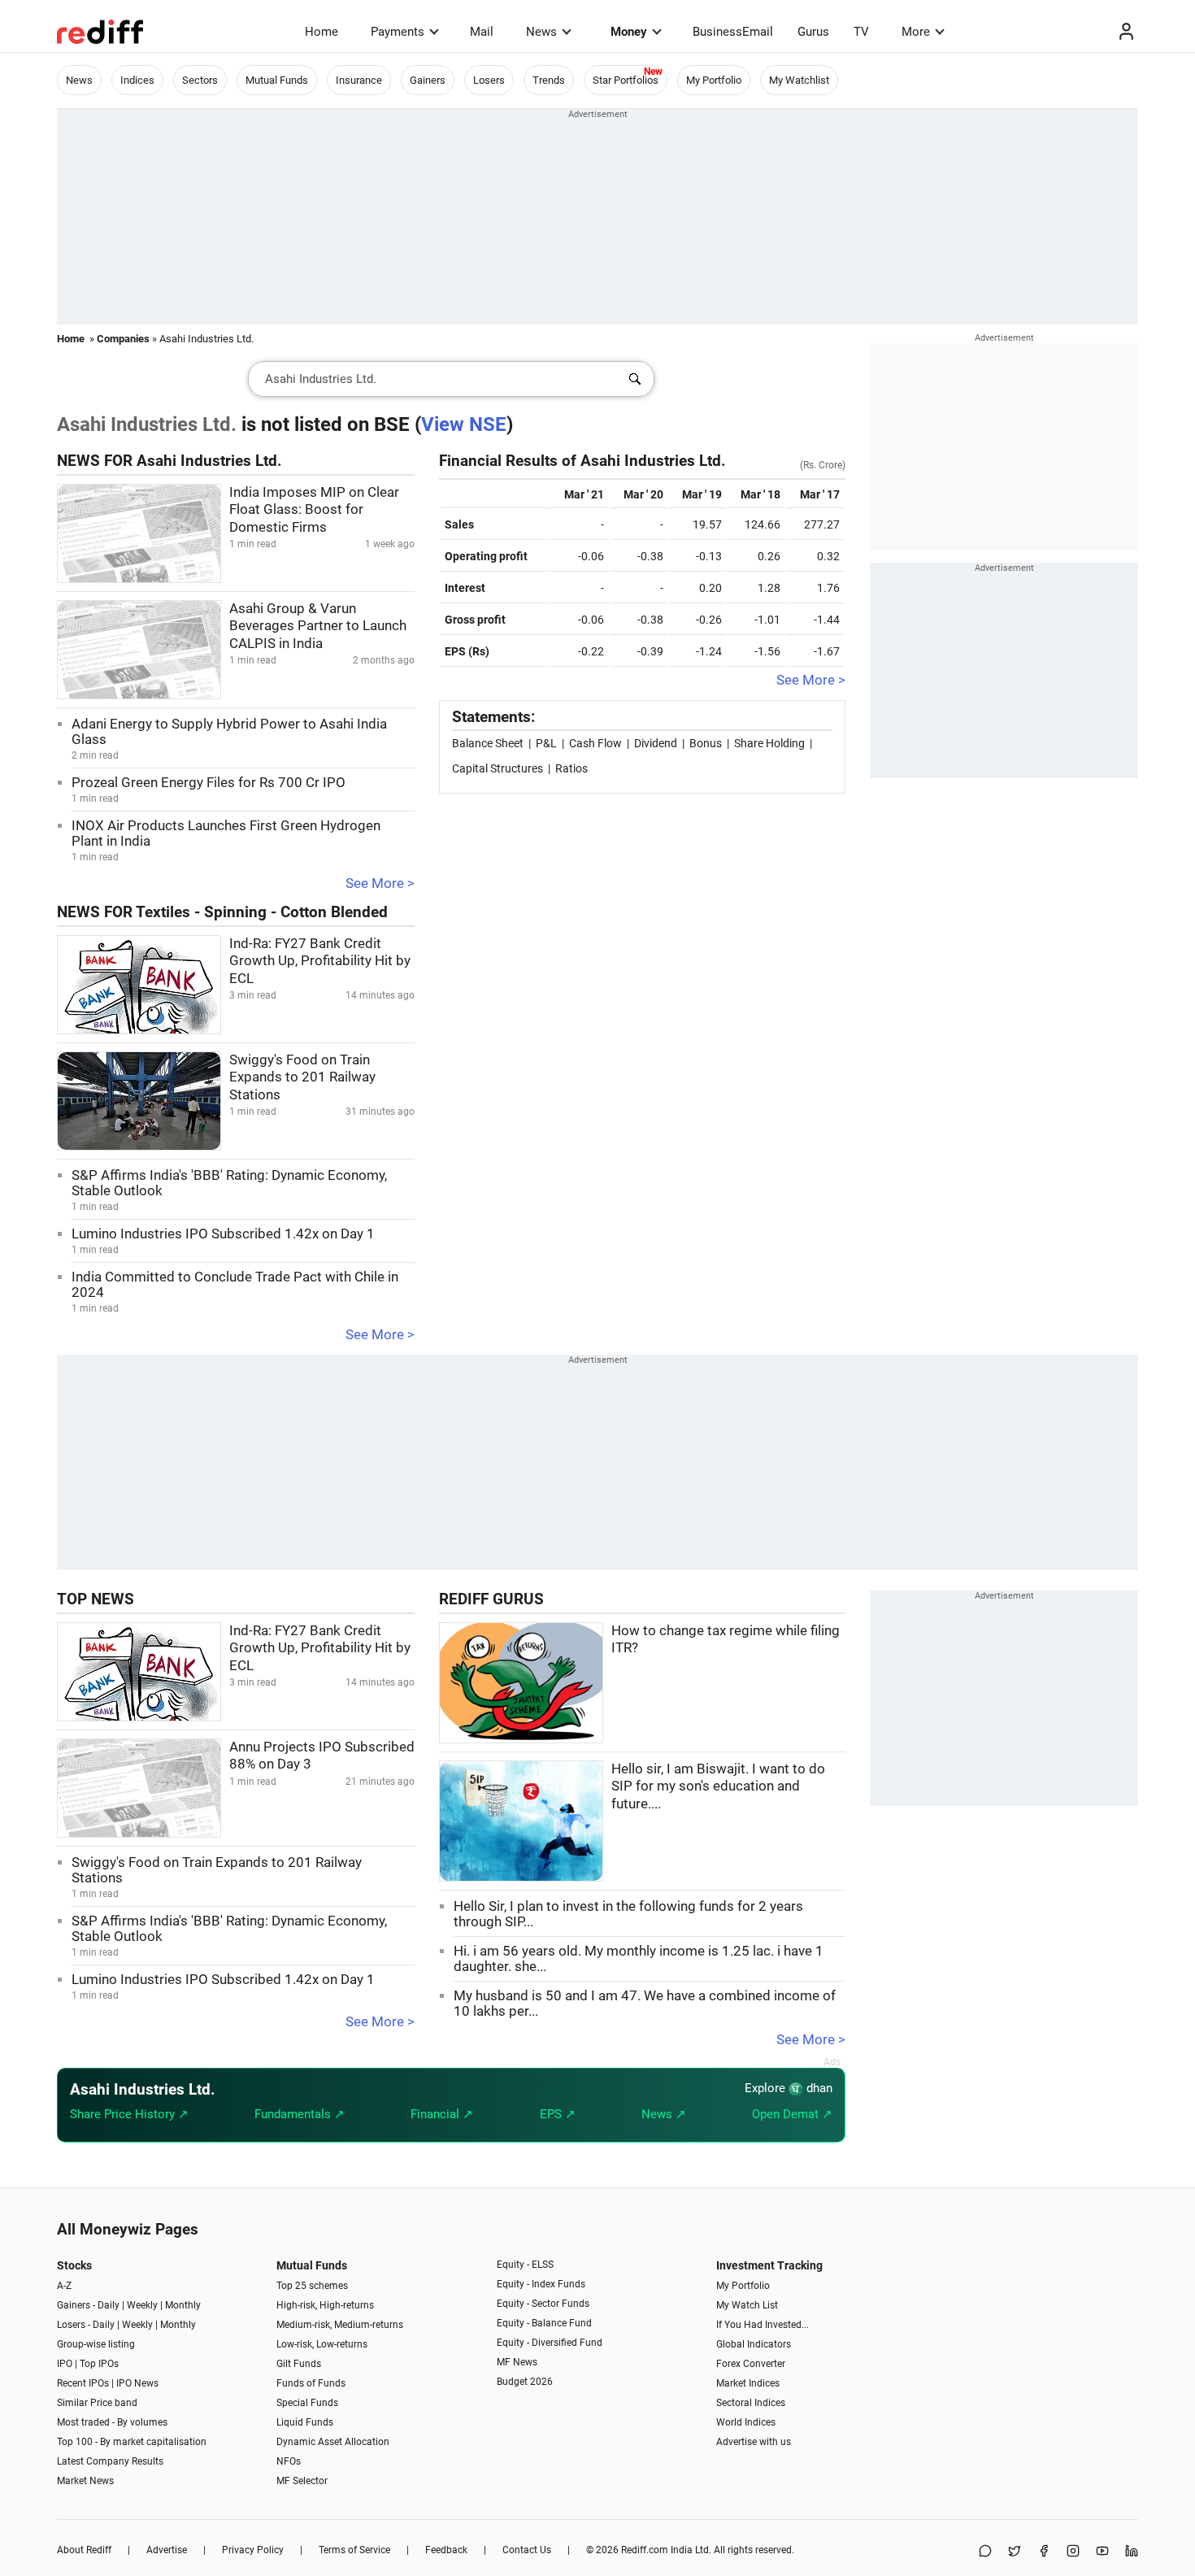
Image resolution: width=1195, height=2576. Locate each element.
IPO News (137, 2383)
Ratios (571, 768)
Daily (109, 2305)
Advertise (167, 2550)
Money (629, 32)
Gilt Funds (299, 2364)
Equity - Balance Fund (544, 2323)
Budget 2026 (525, 2382)
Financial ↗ (442, 2114)
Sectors (200, 80)
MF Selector (302, 2481)
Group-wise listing (96, 2344)
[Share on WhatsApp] (985, 2552)
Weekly (142, 2305)
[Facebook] (1044, 2552)
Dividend (656, 743)
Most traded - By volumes (112, 2422)
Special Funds (307, 2403)
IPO (65, 2364)
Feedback (446, 2550)
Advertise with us (754, 2442)
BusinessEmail (733, 32)
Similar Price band (97, 2403)
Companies (123, 339)
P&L (546, 743)
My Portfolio (714, 80)
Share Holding (769, 743)
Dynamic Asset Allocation (333, 2442)
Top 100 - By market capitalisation (132, 2442)
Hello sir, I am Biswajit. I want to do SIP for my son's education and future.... (718, 1786)
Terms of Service (354, 2550)
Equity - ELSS (525, 2265)
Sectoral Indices (751, 2403)
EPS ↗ (558, 2114)
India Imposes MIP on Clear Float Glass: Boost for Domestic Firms (314, 510)
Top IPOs (99, 2364)
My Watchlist (799, 80)
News (541, 32)
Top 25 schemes (312, 2286)
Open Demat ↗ (792, 2114)
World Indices (746, 2422)
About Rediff (84, 2550)
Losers (489, 80)
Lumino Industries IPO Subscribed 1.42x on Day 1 (223, 1234)
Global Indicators (754, 2344)
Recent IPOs (83, 2383)
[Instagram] (1073, 2552)
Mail (482, 32)
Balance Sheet (488, 743)
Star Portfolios (626, 80)
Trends (549, 80)
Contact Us (527, 2550)
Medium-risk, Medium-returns (340, 2325)
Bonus (706, 743)
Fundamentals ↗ (300, 2114)
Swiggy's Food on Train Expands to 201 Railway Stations (302, 1077)
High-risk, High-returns (325, 2305)
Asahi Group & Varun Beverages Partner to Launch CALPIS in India (318, 626)
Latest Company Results (110, 2461)
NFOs (289, 2461)
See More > (380, 883)
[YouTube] (1102, 2552)
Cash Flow (595, 743)
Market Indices (748, 2383)
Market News (85, 2481)
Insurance (359, 80)
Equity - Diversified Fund (550, 2343)
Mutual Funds (277, 80)
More (916, 32)
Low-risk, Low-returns (322, 2344)
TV (861, 32)
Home (322, 32)
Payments (398, 32)
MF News (517, 2362)
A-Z (64, 2286)
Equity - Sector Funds (543, 2304)
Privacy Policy (253, 2550)
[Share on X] (1015, 2552)
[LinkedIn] (1132, 2552)
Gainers (428, 80)
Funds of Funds (311, 2383)
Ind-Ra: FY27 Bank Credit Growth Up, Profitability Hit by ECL (320, 961)
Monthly (183, 2305)
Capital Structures (498, 768)
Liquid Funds (305, 2422)
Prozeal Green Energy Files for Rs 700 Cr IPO (209, 783)
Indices (137, 80)
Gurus (813, 32)
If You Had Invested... (763, 2325)
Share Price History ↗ (129, 2114)
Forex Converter (751, 2364)
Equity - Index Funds (541, 2284)
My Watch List (747, 2305)
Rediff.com (645, 2550)
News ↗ (664, 2114)
